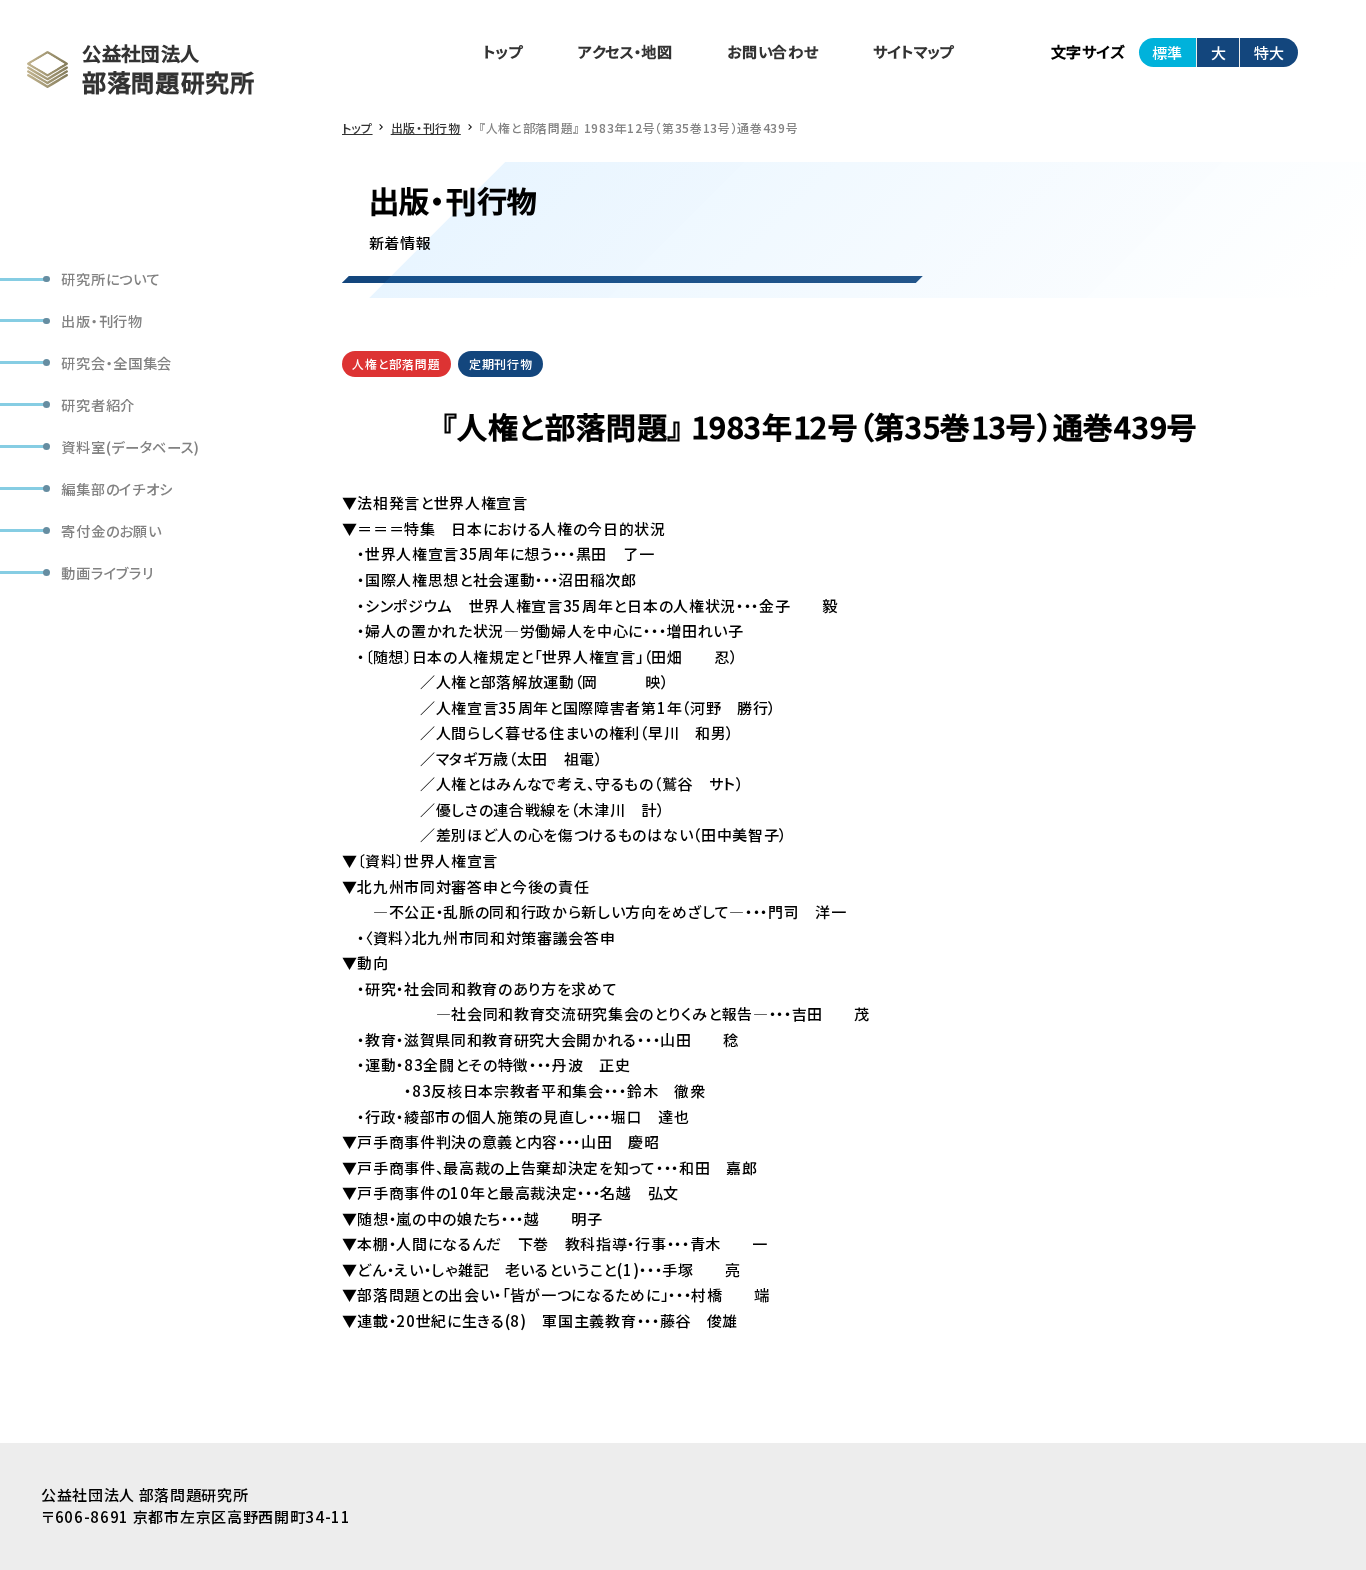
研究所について (110, 278)
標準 (1167, 52)
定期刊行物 (500, 363)
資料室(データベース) (130, 445)
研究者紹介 (97, 404)
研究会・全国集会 (116, 362)
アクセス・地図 (625, 51)
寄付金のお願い (111, 529)
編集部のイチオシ (116, 487)
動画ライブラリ (107, 571)
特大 (1269, 52)
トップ (503, 51)
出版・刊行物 (101, 320)
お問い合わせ (772, 51)
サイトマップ (914, 51)
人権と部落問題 (396, 363)
